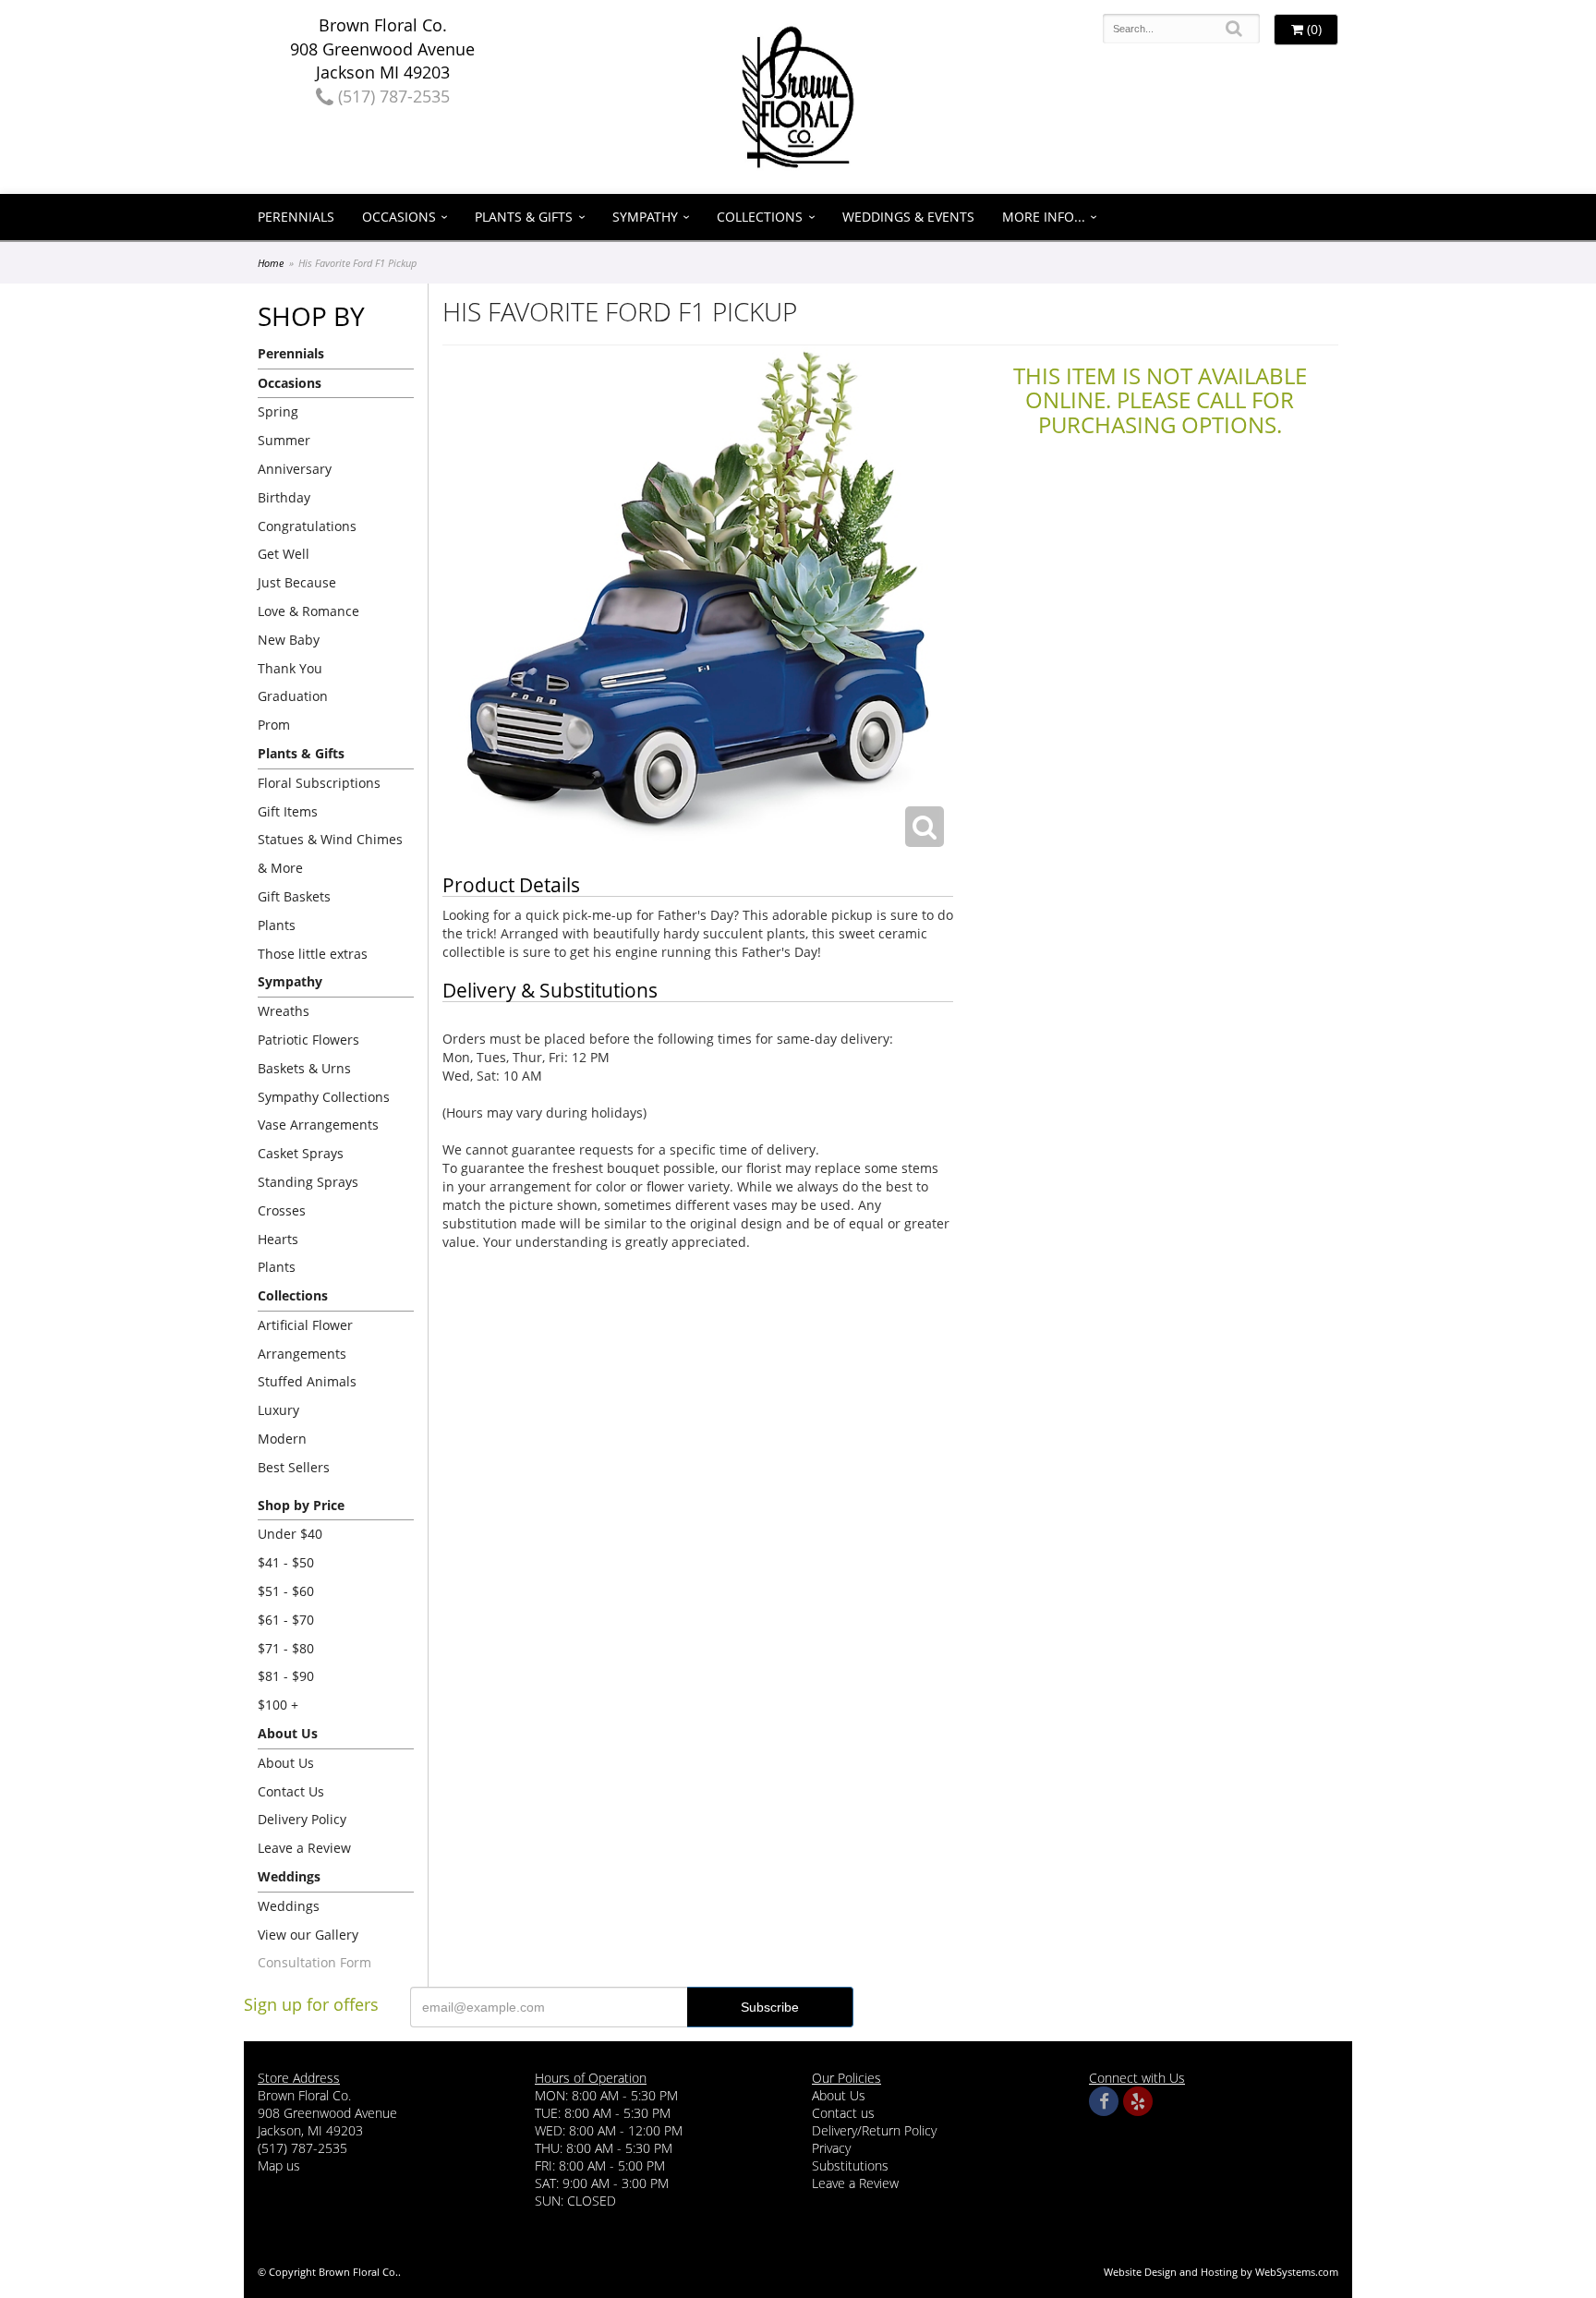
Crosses (282, 1210)
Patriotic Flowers (308, 1040)
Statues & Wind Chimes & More (330, 853)
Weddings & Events (908, 217)
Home (271, 263)
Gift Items (288, 811)
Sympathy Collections (324, 1097)
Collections (760, 217)
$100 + (278, 1705)
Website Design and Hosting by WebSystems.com (1221, 2272)
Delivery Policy (302, 1819)
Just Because (297, 582)
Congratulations (307, 526)
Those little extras (313, 954)
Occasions (399, 217)
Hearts (278, 1239)
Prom (274, 725)
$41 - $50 (286, 1562)
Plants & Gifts (524, 217)
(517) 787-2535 (392, 96)
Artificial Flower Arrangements (305, 1339)
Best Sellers (294, 1467)
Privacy (831, 2148)
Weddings (289, 1906)
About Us (286, 1763)
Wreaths (284, 1011)
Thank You (290, 668)
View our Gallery (308, 1935)
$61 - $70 (286, 1620)
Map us (279, 2165)
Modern (282, 1439)
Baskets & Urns (304, 1068)
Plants (277, 925)
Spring (278, 411)
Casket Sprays (301, 1153)
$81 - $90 (286, 1676)
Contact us (843, 2113)
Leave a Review (304, 1848)
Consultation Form (314, 1962)
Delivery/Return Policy (874, 2130)
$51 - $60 (286, 1591)
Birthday (284, 497)
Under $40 (290, 1534)
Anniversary (295, 469)
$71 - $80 (286, 1648)
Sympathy (645, 217)
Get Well (284, 554)
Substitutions (850, 2165)
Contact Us (291, 1791)
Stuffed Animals (307, 1381)
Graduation (293, 696)
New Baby (289, 640)
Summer (284, 440)
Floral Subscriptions (319, 783)
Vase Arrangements (318, 1125)
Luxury (278, 1410)
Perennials (296, 217)
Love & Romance (308, 611)
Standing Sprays (308, 1182)
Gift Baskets (294, 896)
